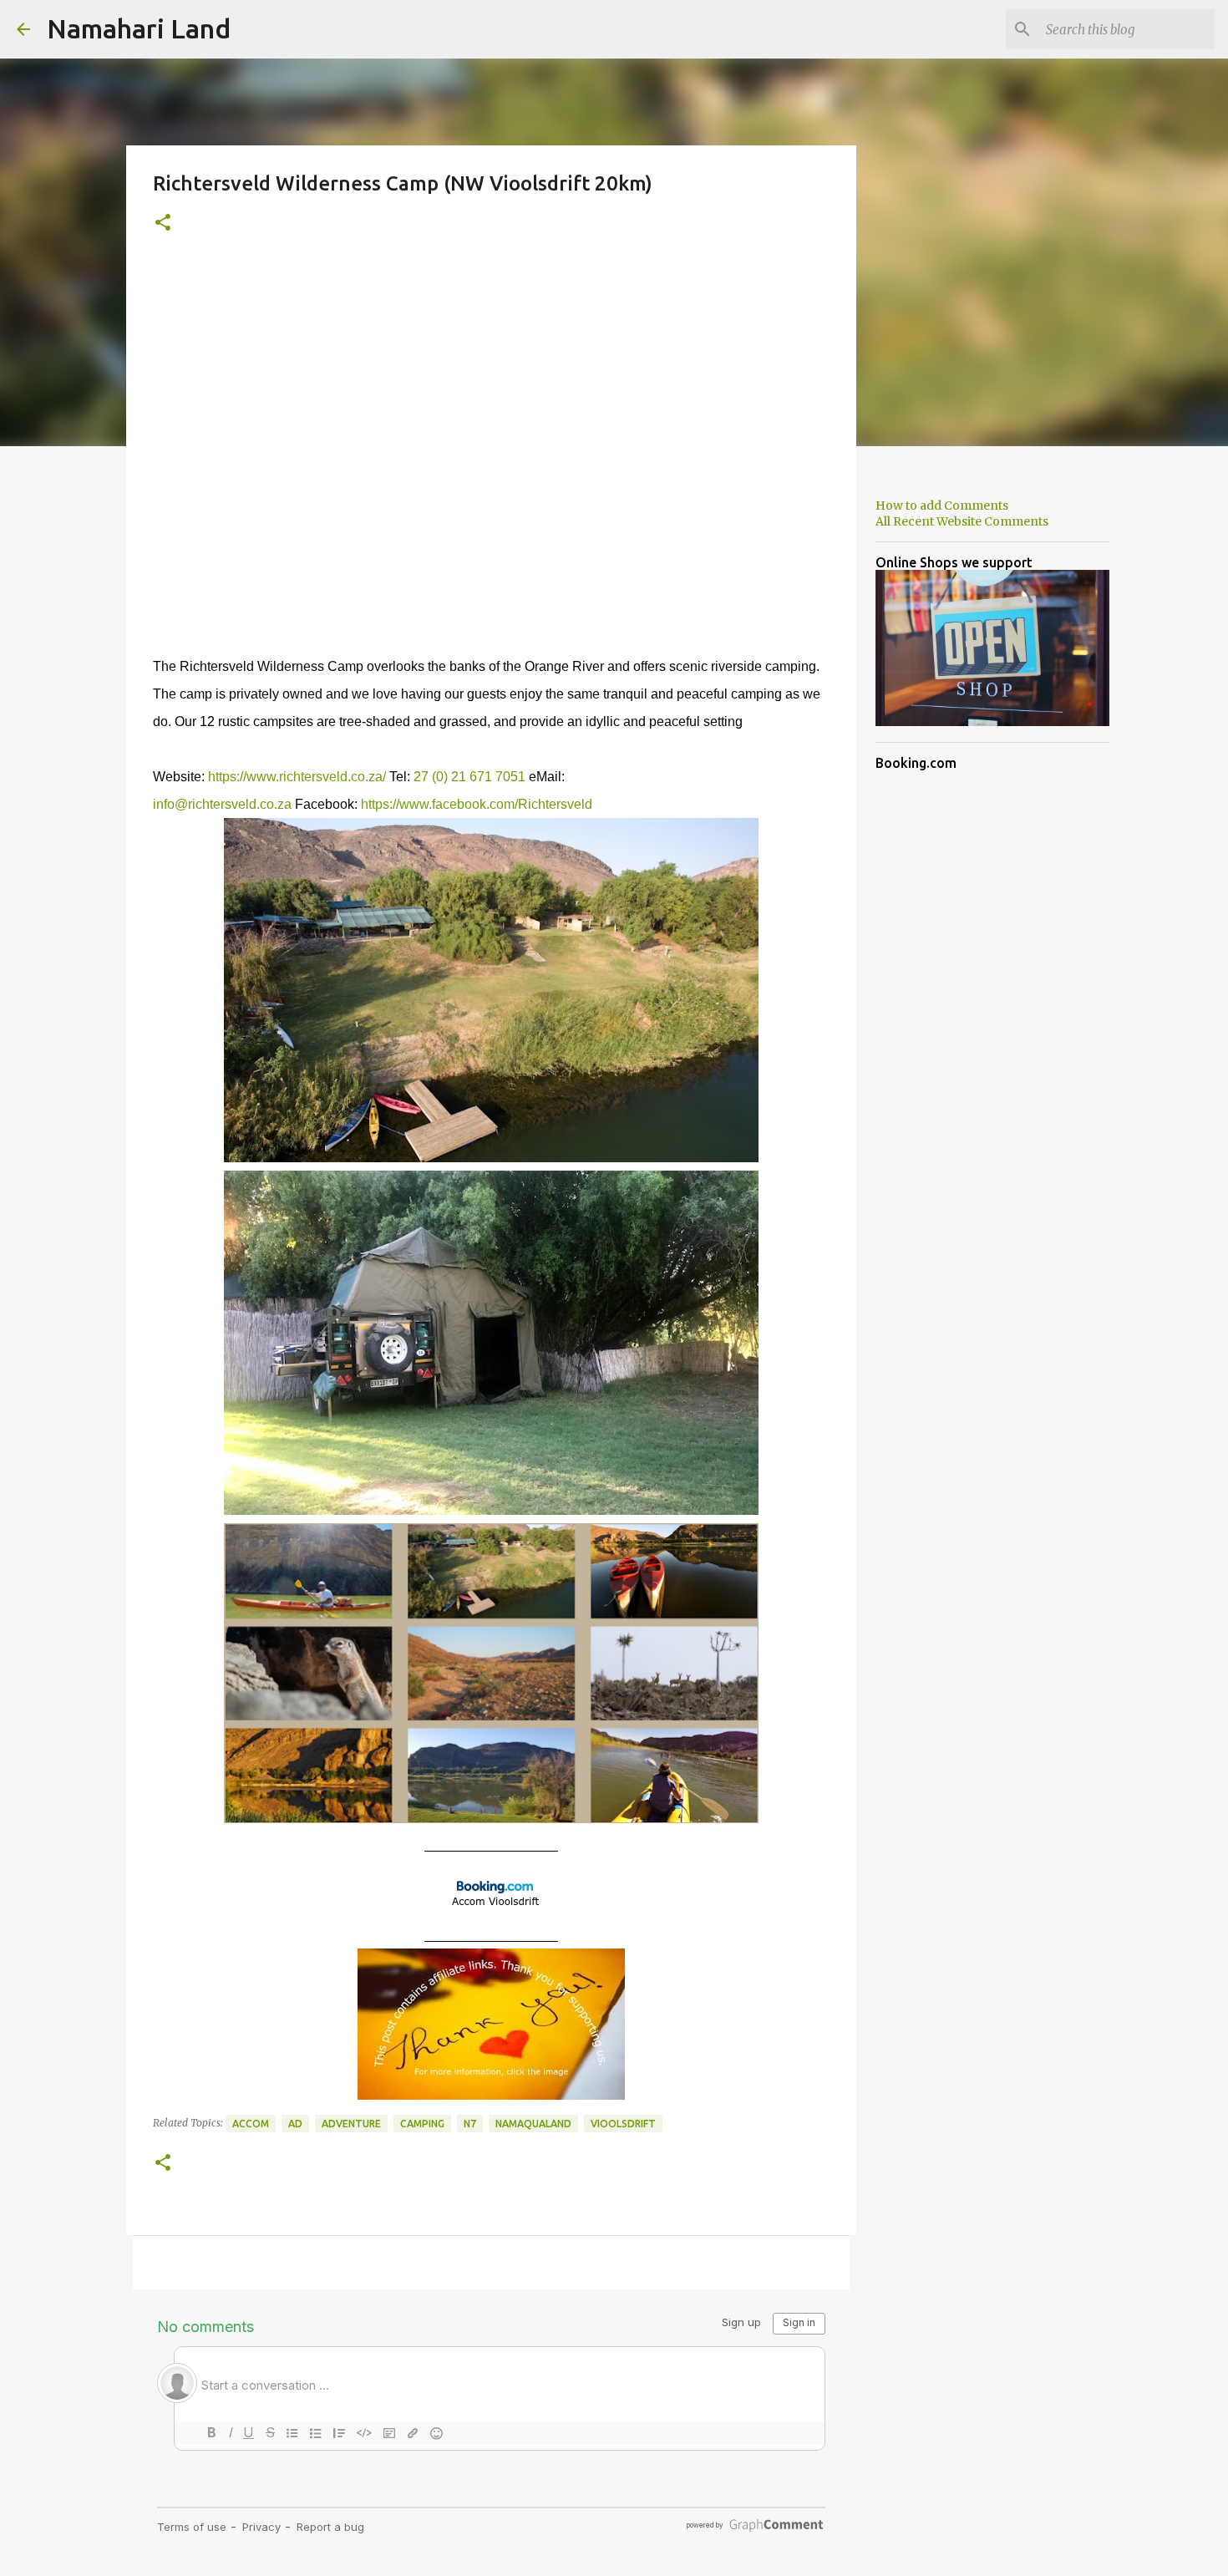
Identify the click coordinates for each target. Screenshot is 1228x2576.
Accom (251, 2124)
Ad (295, 2124)
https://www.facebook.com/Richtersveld (477, 804)
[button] (163, 224)
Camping (422, 2124)
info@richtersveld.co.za (222, 804)
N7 (470, 2124)
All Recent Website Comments (962, 521)
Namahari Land (139, 28)
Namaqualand (533, 2124)
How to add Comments (942, 506)
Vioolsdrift (623, 2124)
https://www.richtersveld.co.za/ (297, 777)
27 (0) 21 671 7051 (469, 777)
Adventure (351, 2124)
